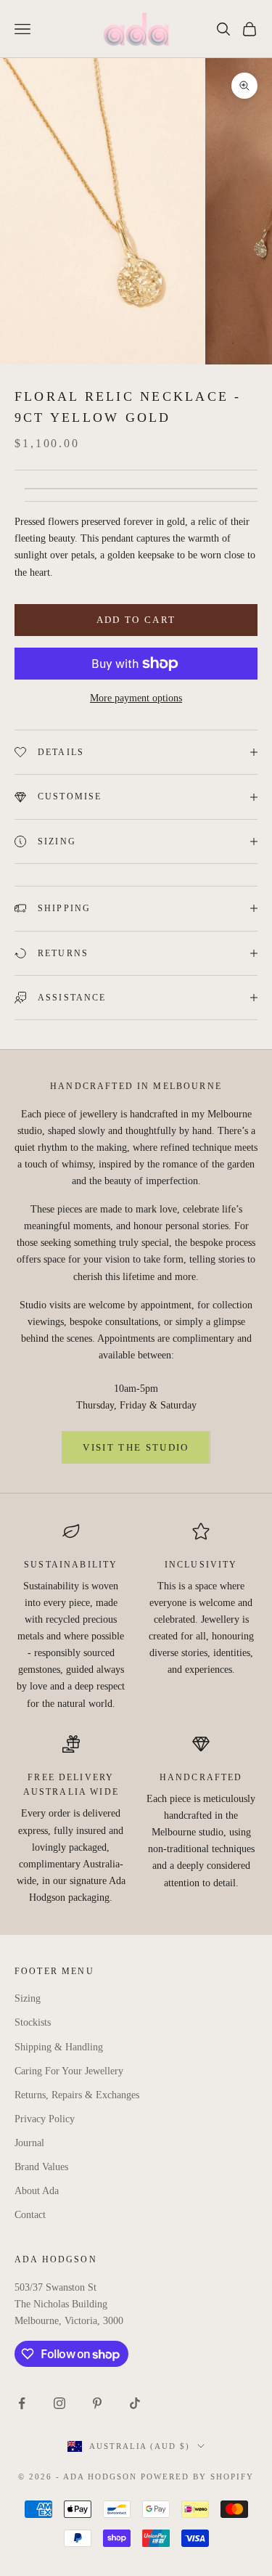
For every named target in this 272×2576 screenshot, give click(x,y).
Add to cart (136, 620)
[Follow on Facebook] (22, 2403)
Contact (30, 2215)
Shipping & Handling (59, 2047)
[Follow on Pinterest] (97, 2403)
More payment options (136, 698)
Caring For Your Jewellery (69, 2071)
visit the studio (136, 1447)
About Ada (37, 2191)
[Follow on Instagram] (59, 2403)
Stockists (33, 2022)
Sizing (28, 1998)
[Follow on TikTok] (135, 2403)
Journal (29, 2143)
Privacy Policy (45, 2119)
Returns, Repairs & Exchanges (77, 2095)
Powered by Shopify (197, 2477)
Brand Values (41, 2167)
